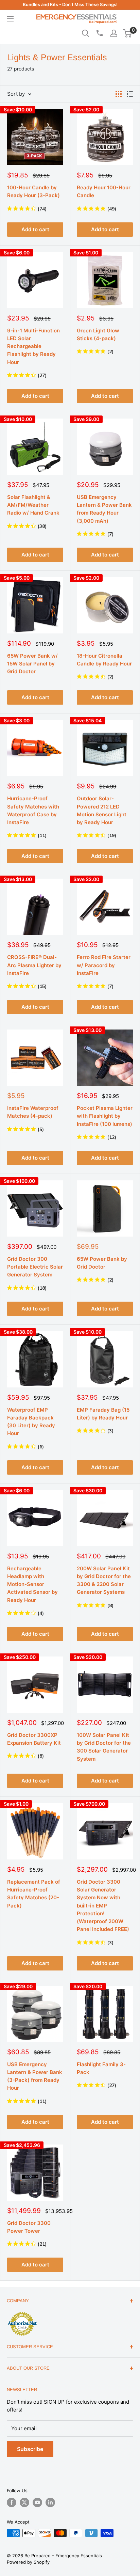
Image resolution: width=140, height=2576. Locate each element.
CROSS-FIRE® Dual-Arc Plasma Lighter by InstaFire (34, 965)
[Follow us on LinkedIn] (50, 2502)
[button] (127, 33)
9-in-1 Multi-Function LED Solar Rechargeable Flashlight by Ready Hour (33, 346)
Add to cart (35, 229)
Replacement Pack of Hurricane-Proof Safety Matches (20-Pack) (34, 1894)
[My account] (114, 33)
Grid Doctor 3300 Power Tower (29, 2227)
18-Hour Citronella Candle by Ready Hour (104, 660)
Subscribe (30, 2449)
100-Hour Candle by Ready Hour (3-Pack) (33, 191)
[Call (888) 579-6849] (99, 33)
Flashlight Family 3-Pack (101, 2068)
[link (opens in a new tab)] (22, 2313)
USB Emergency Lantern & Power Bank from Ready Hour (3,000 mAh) (104, 509)
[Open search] (86, 33)
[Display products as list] (130, 94)
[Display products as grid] (119, 94)
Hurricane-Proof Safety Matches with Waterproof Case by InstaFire (33, 810)
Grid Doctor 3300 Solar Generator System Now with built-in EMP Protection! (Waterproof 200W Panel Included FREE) (103, 1906)
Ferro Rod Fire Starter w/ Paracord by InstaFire (104, 965)
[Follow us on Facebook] (12, 2502)
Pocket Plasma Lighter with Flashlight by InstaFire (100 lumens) (105, 1116)
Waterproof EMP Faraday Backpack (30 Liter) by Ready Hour (31, 1422)
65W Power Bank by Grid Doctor (102, 1263)
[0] (128, 33)
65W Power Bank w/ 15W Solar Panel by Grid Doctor (32, 664)
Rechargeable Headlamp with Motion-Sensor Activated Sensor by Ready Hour (32, 1584)
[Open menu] (10, 19)
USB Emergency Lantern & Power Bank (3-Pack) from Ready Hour (35, 2076)
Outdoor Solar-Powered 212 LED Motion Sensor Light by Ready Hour (102, 810)
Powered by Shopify (28, 2562)
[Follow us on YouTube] (37, 2502)
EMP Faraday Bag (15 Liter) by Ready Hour (103, 1414)
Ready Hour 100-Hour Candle (104, 191)
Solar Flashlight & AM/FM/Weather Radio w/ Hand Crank (33, 505)
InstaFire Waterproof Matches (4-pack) (33, 1112)
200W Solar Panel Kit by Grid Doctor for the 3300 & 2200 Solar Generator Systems (104, 1580)
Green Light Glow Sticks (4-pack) (98, 334)
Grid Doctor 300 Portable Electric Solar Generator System (35, 1267)
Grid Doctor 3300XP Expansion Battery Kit (34, 1739)
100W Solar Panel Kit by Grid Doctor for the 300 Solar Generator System (104, 1747)
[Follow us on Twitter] (24, 2502)
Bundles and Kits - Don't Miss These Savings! (70, 4)
